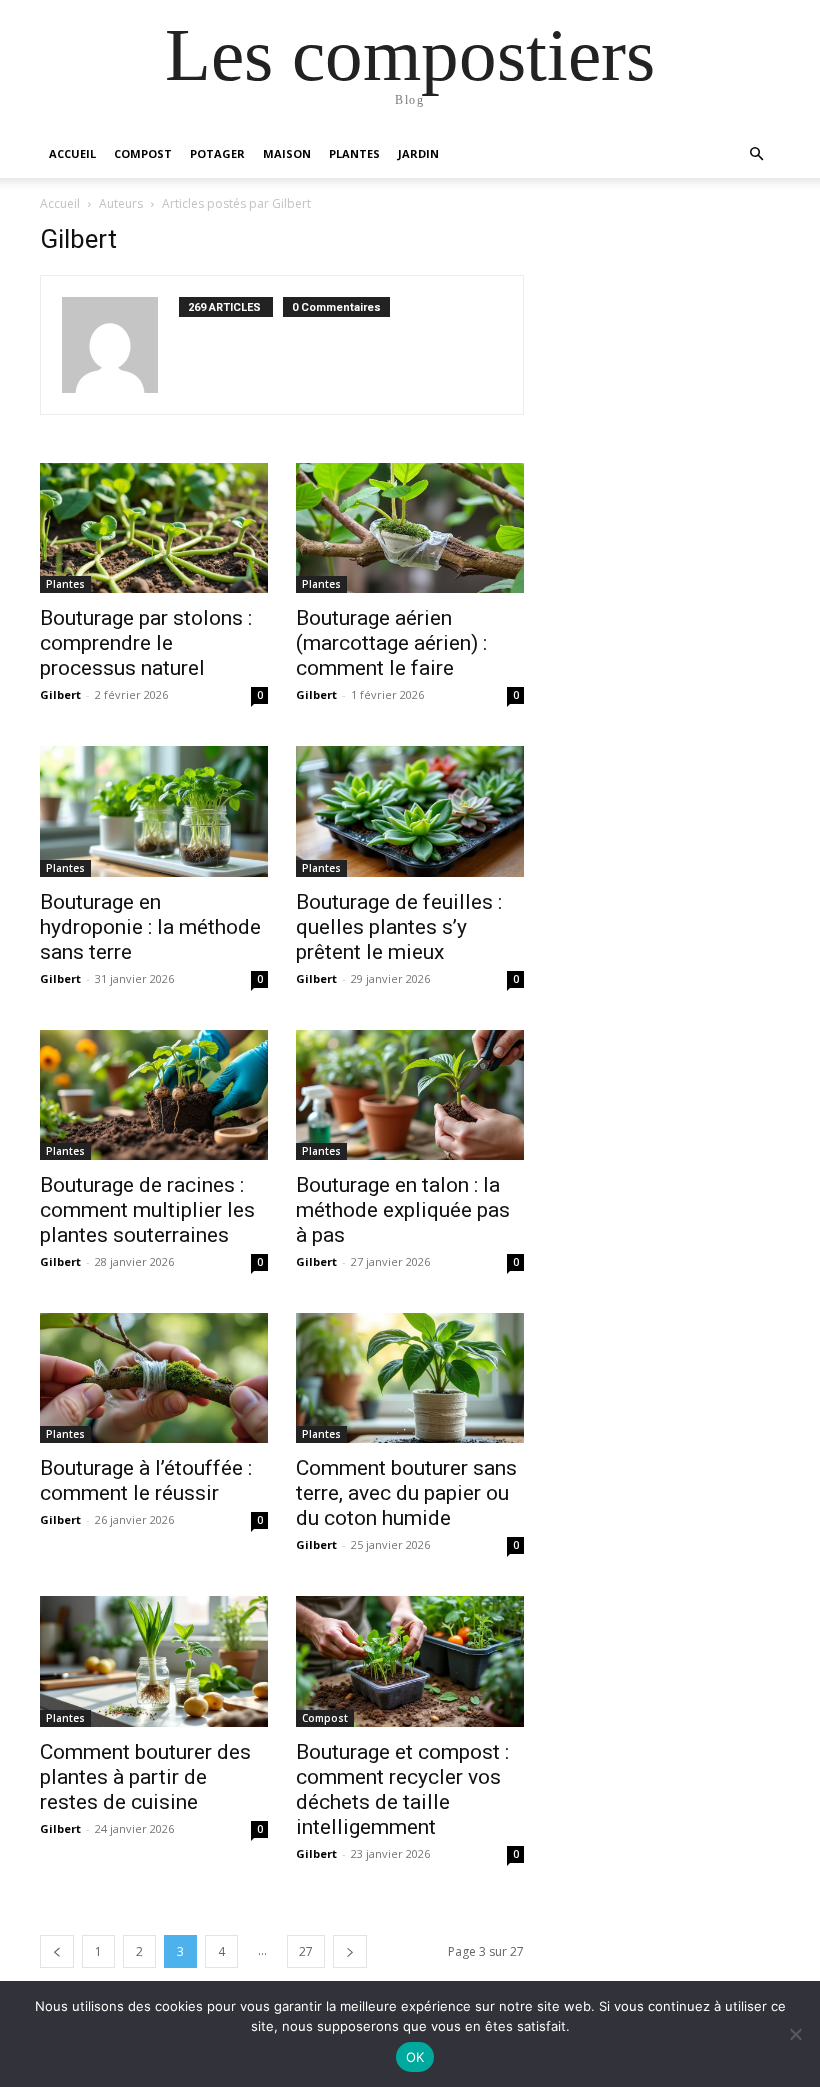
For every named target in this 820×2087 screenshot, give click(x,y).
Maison (287, 153)
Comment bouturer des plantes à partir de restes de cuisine (145, 1777)
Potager (217, 153)
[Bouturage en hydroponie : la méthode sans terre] (154, 811)
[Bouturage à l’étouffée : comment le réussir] (154, 1378)
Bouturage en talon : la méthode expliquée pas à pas (403, 1210)
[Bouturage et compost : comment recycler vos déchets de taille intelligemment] (410, 1661)
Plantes (354, 153)
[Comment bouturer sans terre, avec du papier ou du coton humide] (410, 1378)
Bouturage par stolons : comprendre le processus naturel (146, 643)
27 (306, 1951)
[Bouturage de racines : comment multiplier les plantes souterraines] (154, 1095)
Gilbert (60, 694)
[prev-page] (57, 1951)
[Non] (795, 2034)
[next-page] (350, 1951)
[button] (756, 154)
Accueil (72, 153)
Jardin (418, 153)
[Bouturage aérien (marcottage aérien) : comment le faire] (410, 528)
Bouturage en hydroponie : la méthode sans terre (150, 927)
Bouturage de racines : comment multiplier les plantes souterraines (147, 1210)
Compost (143, 153)
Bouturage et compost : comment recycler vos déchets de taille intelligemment (402, 1789)
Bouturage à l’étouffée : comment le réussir (146, 1480)
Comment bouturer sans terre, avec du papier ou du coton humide (406, 1493)
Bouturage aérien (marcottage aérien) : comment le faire (391, 643)
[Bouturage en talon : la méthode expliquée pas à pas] (410, 1095)
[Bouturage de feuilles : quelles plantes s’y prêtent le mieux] (410, 811)
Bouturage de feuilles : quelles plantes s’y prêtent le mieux (399, 927)
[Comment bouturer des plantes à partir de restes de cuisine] (154, 1661)
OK (415, 2057)
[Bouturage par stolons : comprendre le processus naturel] (154, 528)
